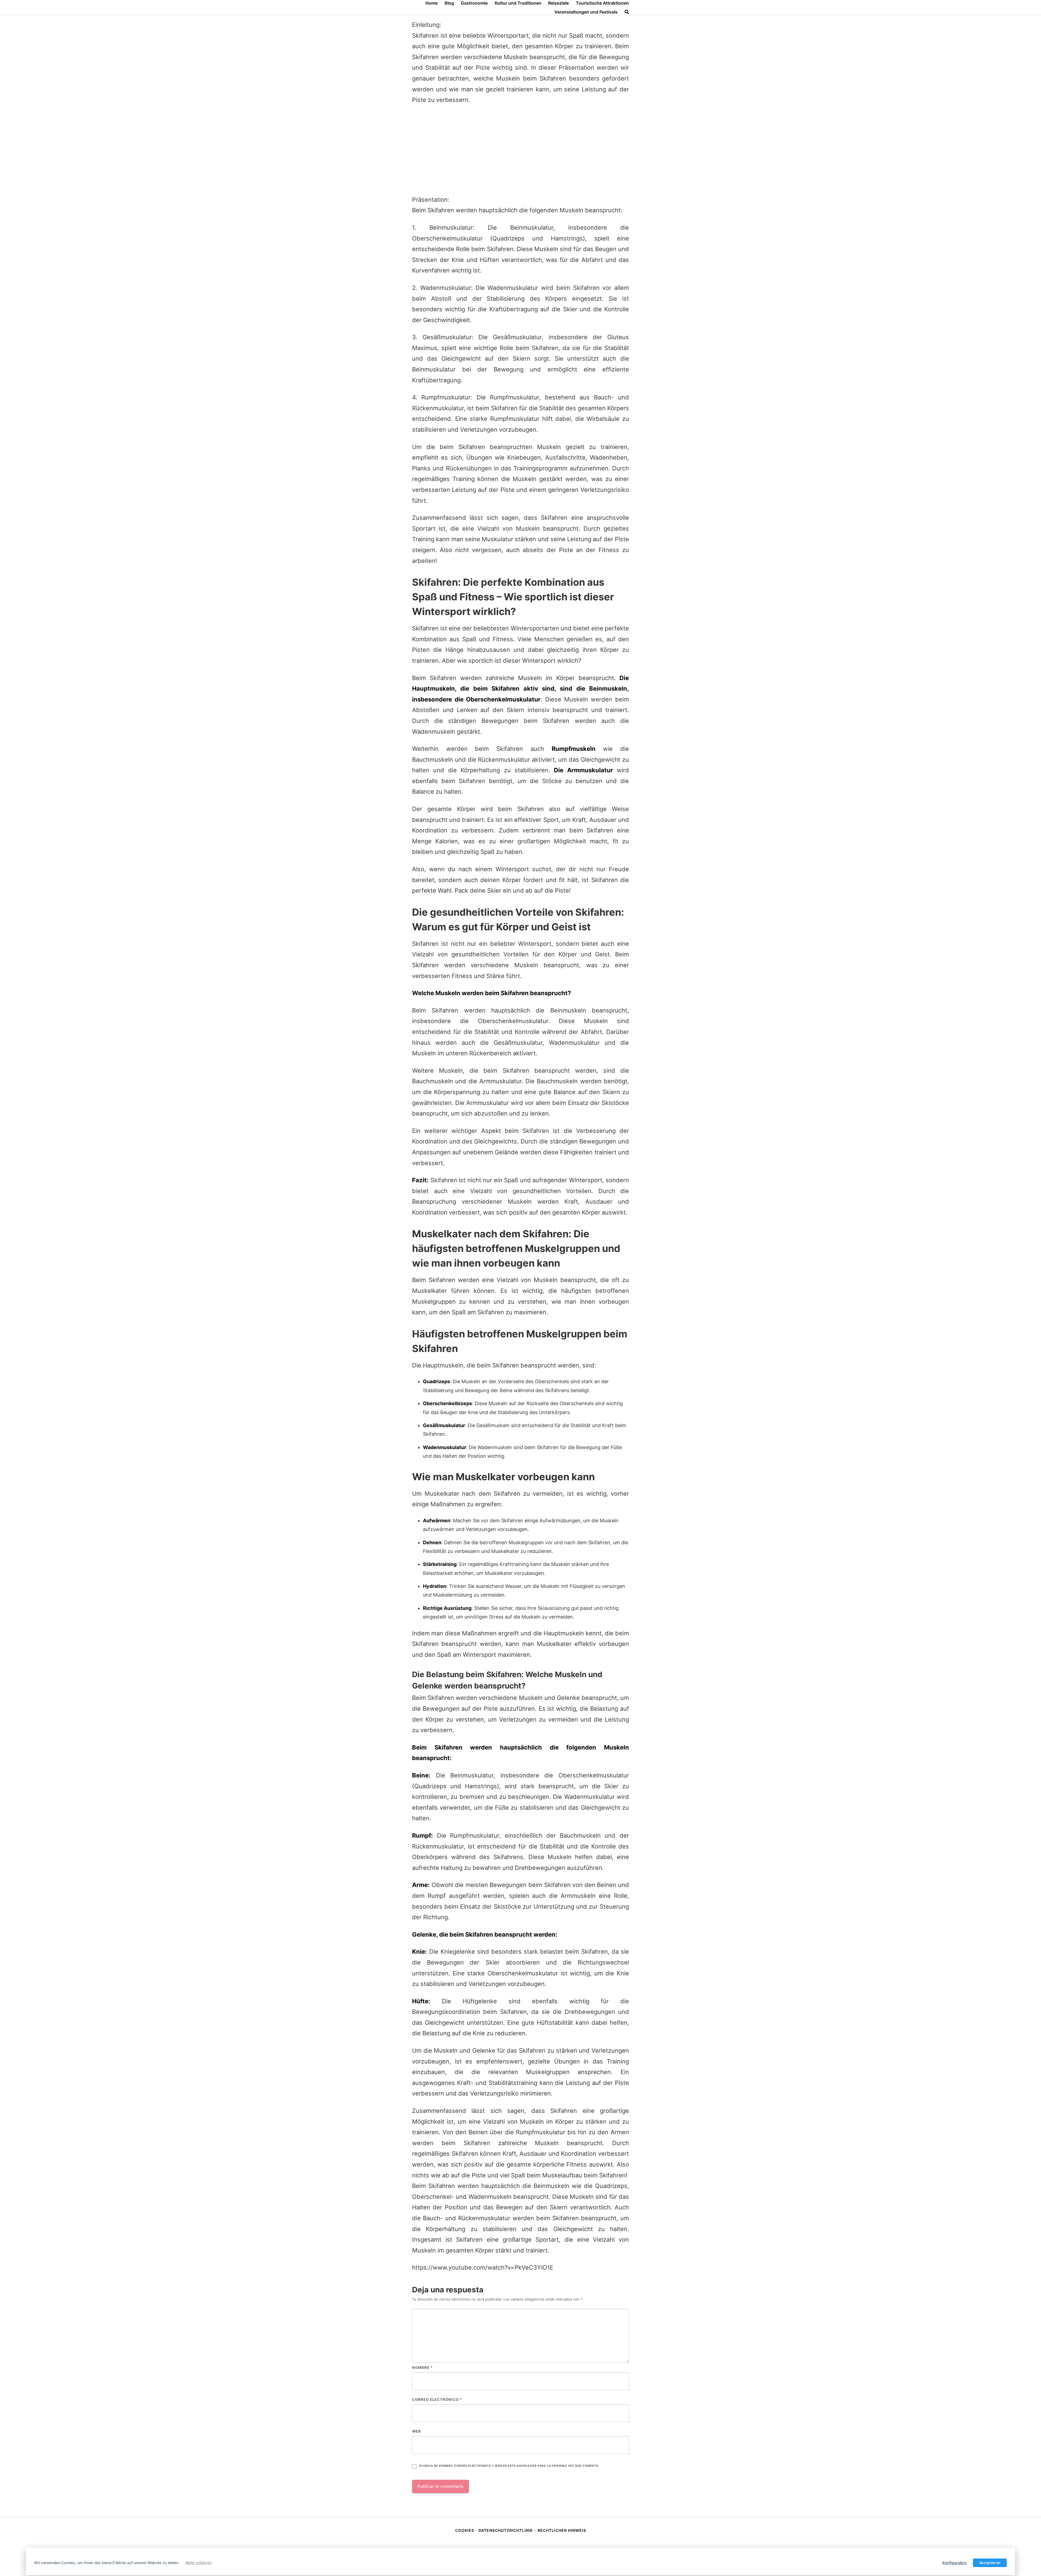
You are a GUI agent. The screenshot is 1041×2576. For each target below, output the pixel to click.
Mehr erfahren (199, 2563)
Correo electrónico (437, 2399)
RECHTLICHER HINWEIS (562, 2530)
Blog (449, 3)
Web (417, 2431)
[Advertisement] (520, 150)
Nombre (422, 2367)
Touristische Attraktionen (602, 3)
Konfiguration (955, 2563)
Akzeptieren (990, 2563)
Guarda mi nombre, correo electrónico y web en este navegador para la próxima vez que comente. (509, 2466)
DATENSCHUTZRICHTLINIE (506, 2530)
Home (431, 3)
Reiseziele (558, 3)
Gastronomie (474, 3)
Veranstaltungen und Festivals (586, 12)
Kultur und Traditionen (518, 3)
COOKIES (465, 2530)
